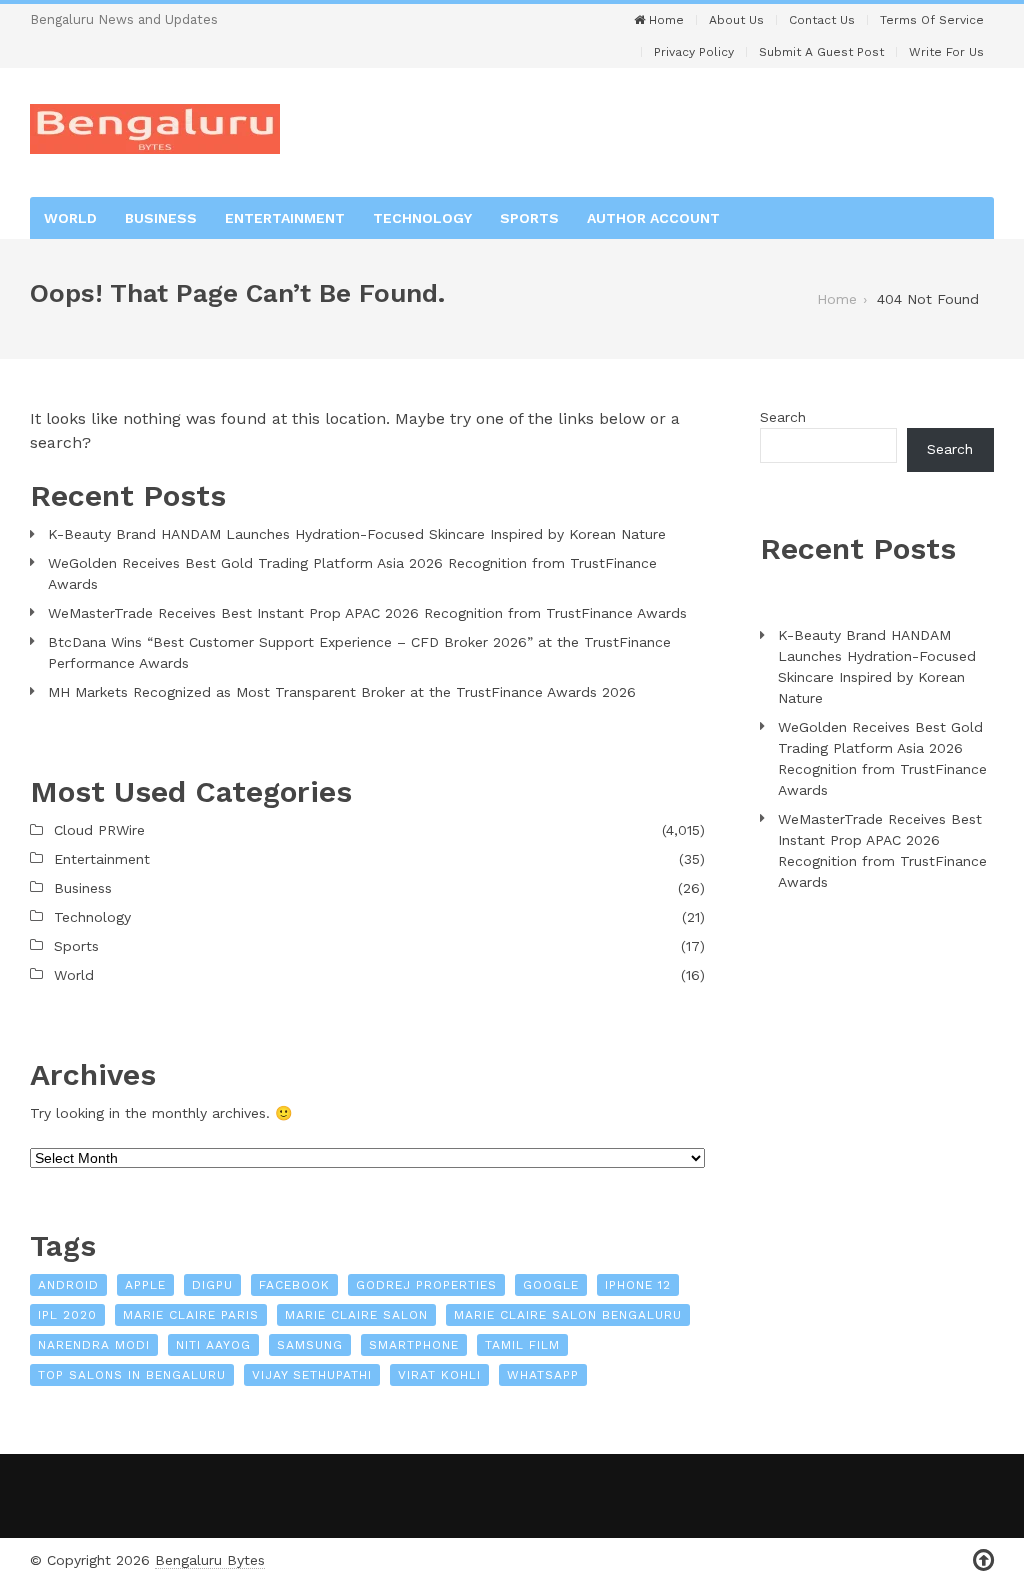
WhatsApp (543, 1375)
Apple (145, 1285)
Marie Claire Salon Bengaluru (568, 1315)
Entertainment (285, 218)
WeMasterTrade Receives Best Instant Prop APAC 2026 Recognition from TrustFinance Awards (367, 613)
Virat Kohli (439, 1375)
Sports (529, 218)
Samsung (310, 1345)
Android (68, 1285)
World (70, 218)
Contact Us (822, 20)
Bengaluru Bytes (210, 1560)
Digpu (212, 1285)
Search (783, 417)
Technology (422, 218)
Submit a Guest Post (821, 52)
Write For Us (946, 52)
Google (551, 1285)
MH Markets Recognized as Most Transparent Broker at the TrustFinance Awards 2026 (342, 692)
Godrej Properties (426, 1285)
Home (664, 20)
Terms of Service (932, 20)
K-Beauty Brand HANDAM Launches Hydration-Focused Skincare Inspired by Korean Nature (357, 534)
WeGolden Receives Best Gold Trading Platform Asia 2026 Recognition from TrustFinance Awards (352, 573)
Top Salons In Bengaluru (132, 1375)
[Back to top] (983, 1560)
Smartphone (414, 1345)
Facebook (294, 1285)
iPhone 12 (638, 1285)
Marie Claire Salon (356, 1315)
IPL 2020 (67, 1315)
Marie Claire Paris (191, 1315)
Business (161, 218)
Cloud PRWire (99, 830)
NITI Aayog (213, 1345)
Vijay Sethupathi (312, 1375)
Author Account (653, 218)
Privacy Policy (694, 52)
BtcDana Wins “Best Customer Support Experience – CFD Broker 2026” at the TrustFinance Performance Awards (359, 652)
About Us (736, 20)
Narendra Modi (94, 1345)
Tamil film (522, 1345)
